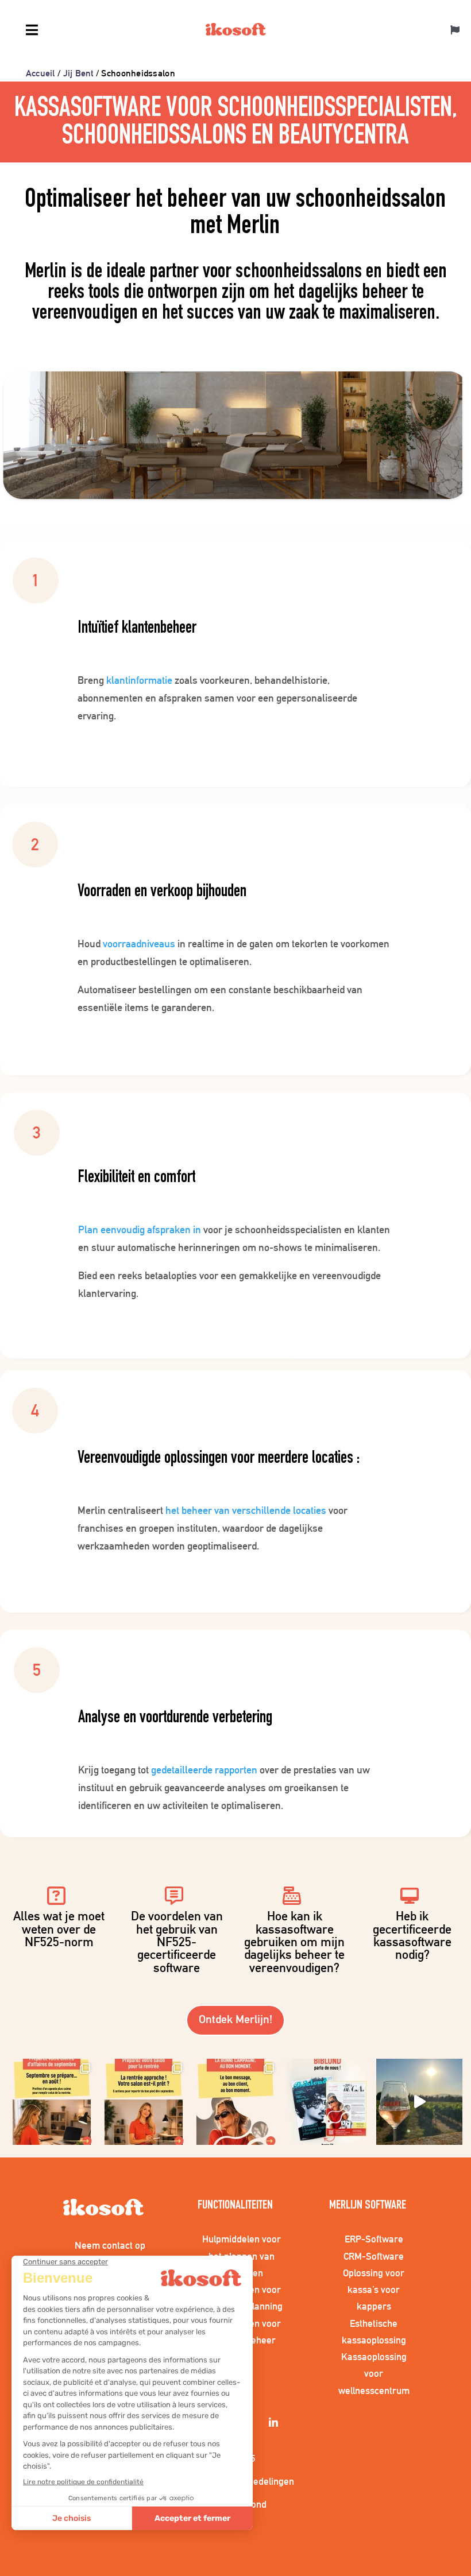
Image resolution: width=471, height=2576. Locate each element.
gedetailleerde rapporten (204, 1770)
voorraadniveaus (139, 944)
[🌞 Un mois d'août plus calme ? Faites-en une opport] (52, 2102)
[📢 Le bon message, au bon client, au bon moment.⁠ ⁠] (235, 2102)
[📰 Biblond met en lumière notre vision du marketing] (327, 2102)
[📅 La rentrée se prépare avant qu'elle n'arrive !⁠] (144, 2102)
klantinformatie (139, 680)
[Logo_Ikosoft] (236, 31)
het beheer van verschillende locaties (246, 1510)
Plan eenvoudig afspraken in (140, 1229)
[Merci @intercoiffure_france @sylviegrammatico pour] (419, 2102)
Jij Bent (78, 73)
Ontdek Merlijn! (235, 2019)
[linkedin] (275, 2423)
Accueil (40, 73)
